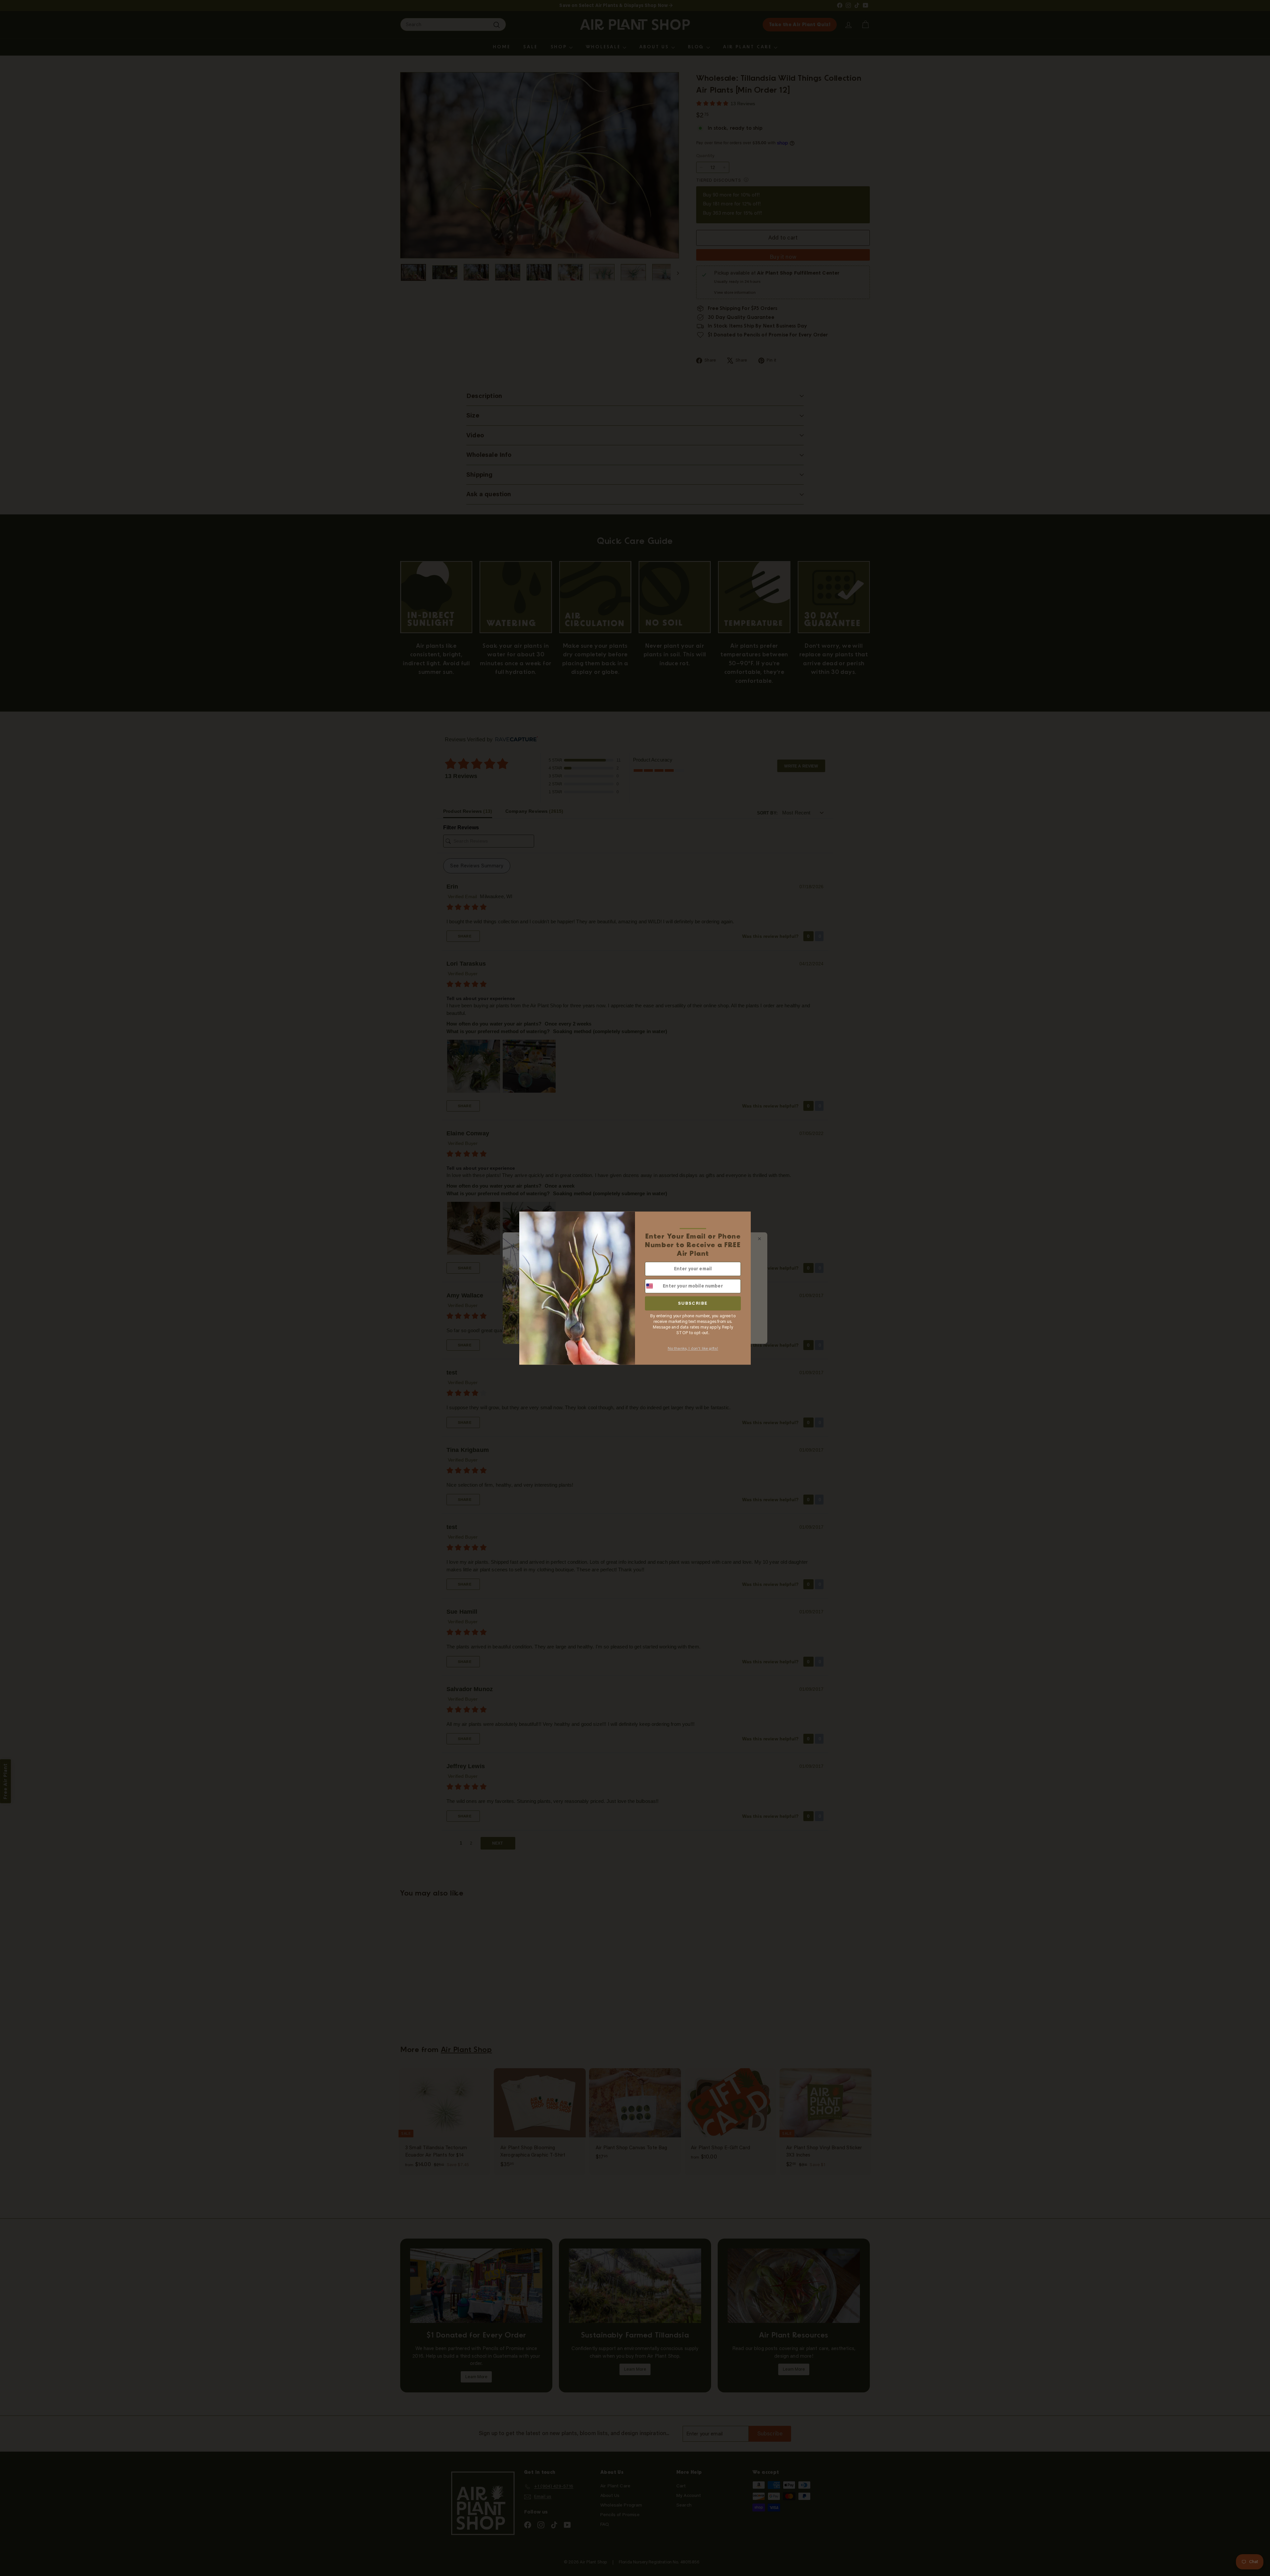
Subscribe (693, 1303)
